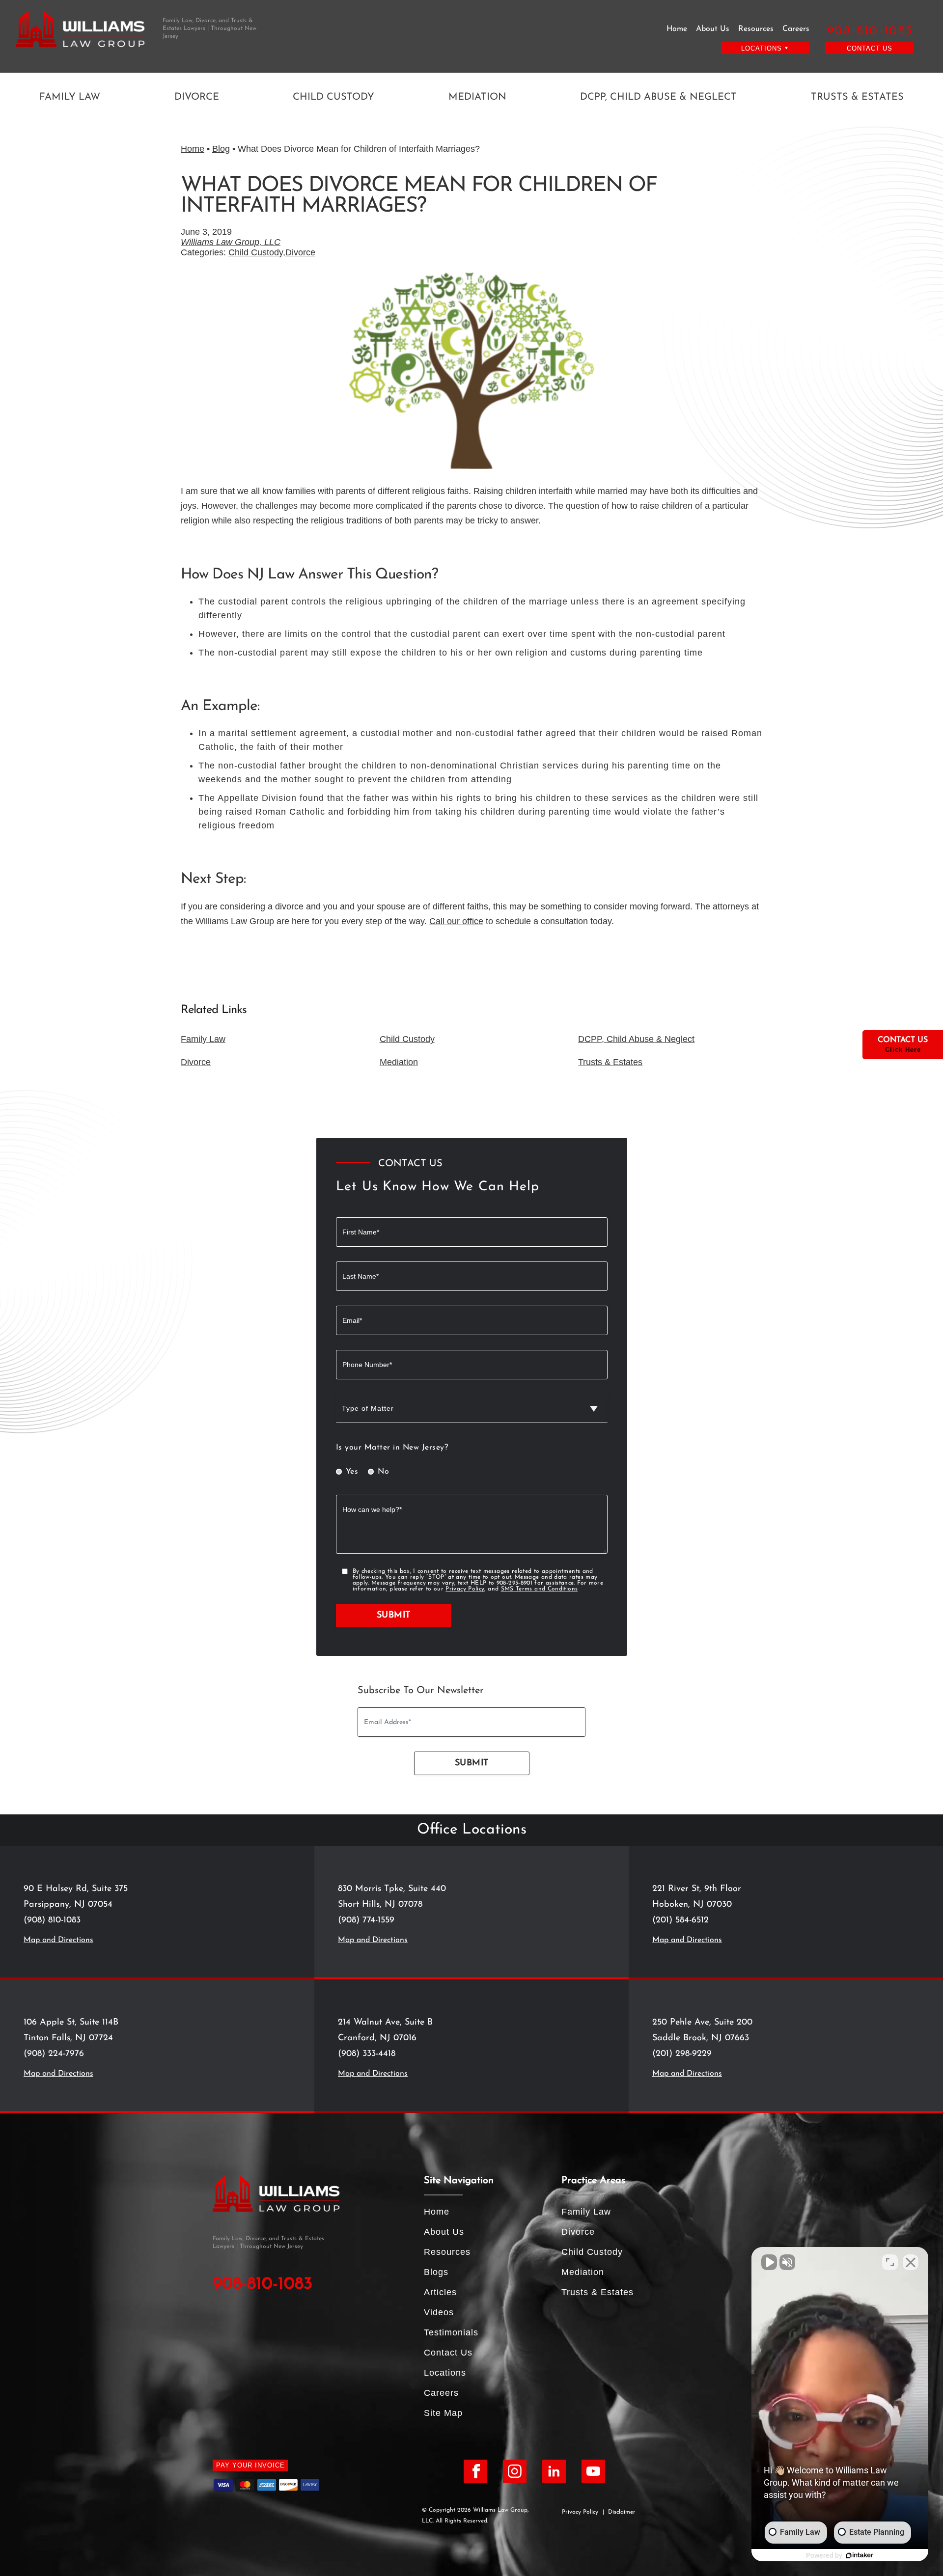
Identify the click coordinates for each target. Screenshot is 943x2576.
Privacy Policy (465, 1589)
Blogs (436, 2272)
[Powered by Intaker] (860, 2555)
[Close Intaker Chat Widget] (911, 2262)
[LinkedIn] (554, 2471)
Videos (439, 2312)
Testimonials (451, 2332)
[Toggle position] (890, 2262)
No (383, 1472)
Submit (394, 1616)
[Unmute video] (769, 2262)
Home (677, 29)
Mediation (477, 97)
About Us (713, 29)
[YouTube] (593, 2471)
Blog (221, 149)
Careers (796, 29)
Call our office (456, 921)
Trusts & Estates (857, 97)
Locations (445, 2373)
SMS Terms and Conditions (540, 1589)
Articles (440, 2292)
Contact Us (870, 48)
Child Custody (333, 97)
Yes (352, 1472)
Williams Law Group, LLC (231, 242)
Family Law (70, 97)
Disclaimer (622, 2512)
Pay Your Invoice (250, 2465)
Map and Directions (58, 1940)
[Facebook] (475, 2471)
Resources (756, 29)
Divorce (197, 97)
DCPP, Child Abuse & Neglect (658, 97)
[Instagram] (515, 2471)
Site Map (443, 2413)
